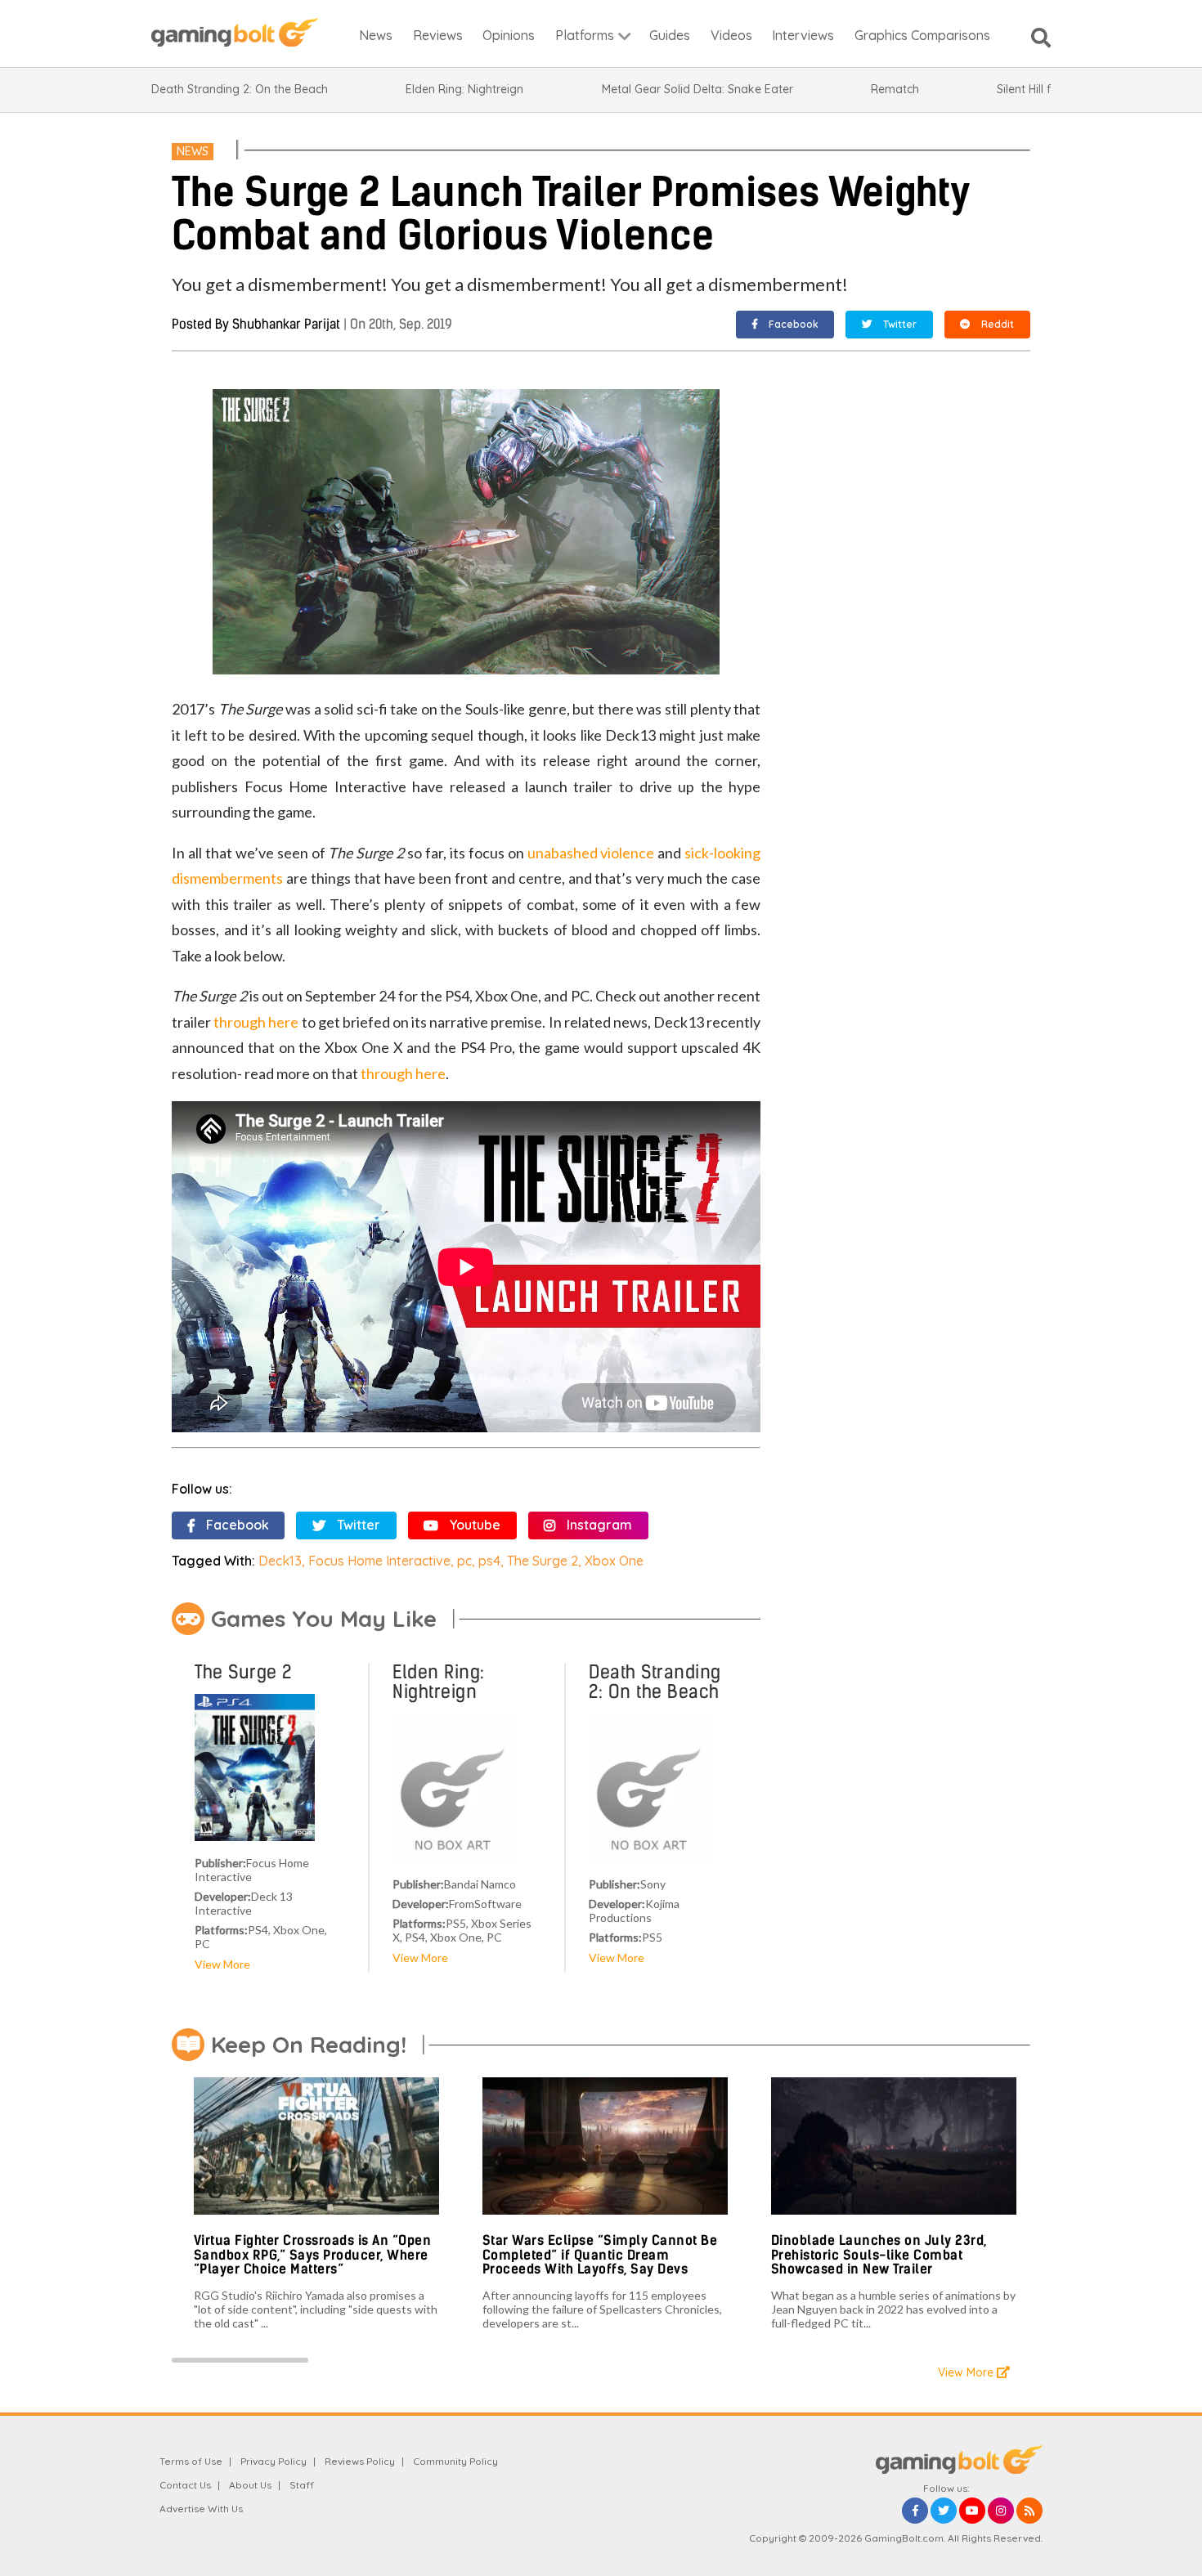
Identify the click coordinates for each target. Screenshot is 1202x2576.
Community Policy (455, 2461)
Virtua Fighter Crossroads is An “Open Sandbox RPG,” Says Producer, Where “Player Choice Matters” (313, 2255)
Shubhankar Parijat (286, 324)
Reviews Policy (360, 2461)
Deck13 (280, 1561)
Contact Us (185, 2485)
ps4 (489, 1561)
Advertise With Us (201, 2509)
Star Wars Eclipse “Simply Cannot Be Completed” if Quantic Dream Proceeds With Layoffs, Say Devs (600, 2255)
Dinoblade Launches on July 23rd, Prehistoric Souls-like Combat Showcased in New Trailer (879, 2255)
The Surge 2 (543, 1561)
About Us (250, 2485)
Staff (302, 2485)
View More (222, 1964)
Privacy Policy (274, 2461)
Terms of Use (191, 2461)
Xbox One (614, 1561)
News (193, 151)
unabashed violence (591, 853)
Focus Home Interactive (379, 1561)
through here (256, 1022)
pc (464, 1561)
